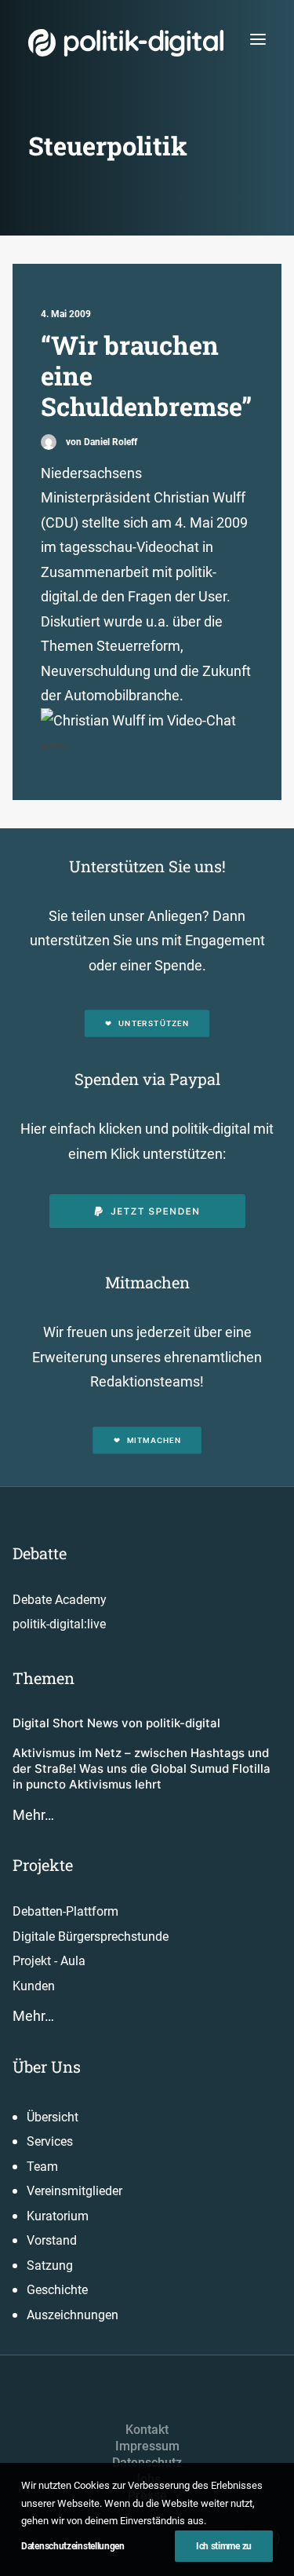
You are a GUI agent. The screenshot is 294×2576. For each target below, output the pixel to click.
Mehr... (58, 746)
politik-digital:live (59, 1624)
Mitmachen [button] (154, 1440)
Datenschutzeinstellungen (73, 2546)
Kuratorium (58, 2216)
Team (42, 2167)
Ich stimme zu (224, 2546)
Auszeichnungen (73, 2315)
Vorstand (52, 2240)
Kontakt (147, 2430)
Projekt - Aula (49, 1961)
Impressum (147, 2446)
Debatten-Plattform (65, 1911)
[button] (258, 39)
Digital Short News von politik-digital (116, 1723)
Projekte (43, 1865)
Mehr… (33, 1815)
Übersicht (53, 2117)
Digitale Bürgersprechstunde (91, 1937)
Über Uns (47, 2066)
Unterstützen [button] (154, 1024)
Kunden (34, 1986)
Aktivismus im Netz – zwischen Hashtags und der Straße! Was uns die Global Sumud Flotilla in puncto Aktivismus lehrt (142, 1769)
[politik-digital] (126, 43)
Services (50, 2141)
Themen (44, 1678)
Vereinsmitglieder (74, 2191)
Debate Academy (60, 1600)
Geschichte (57, 2290)
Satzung (50, 2265)
